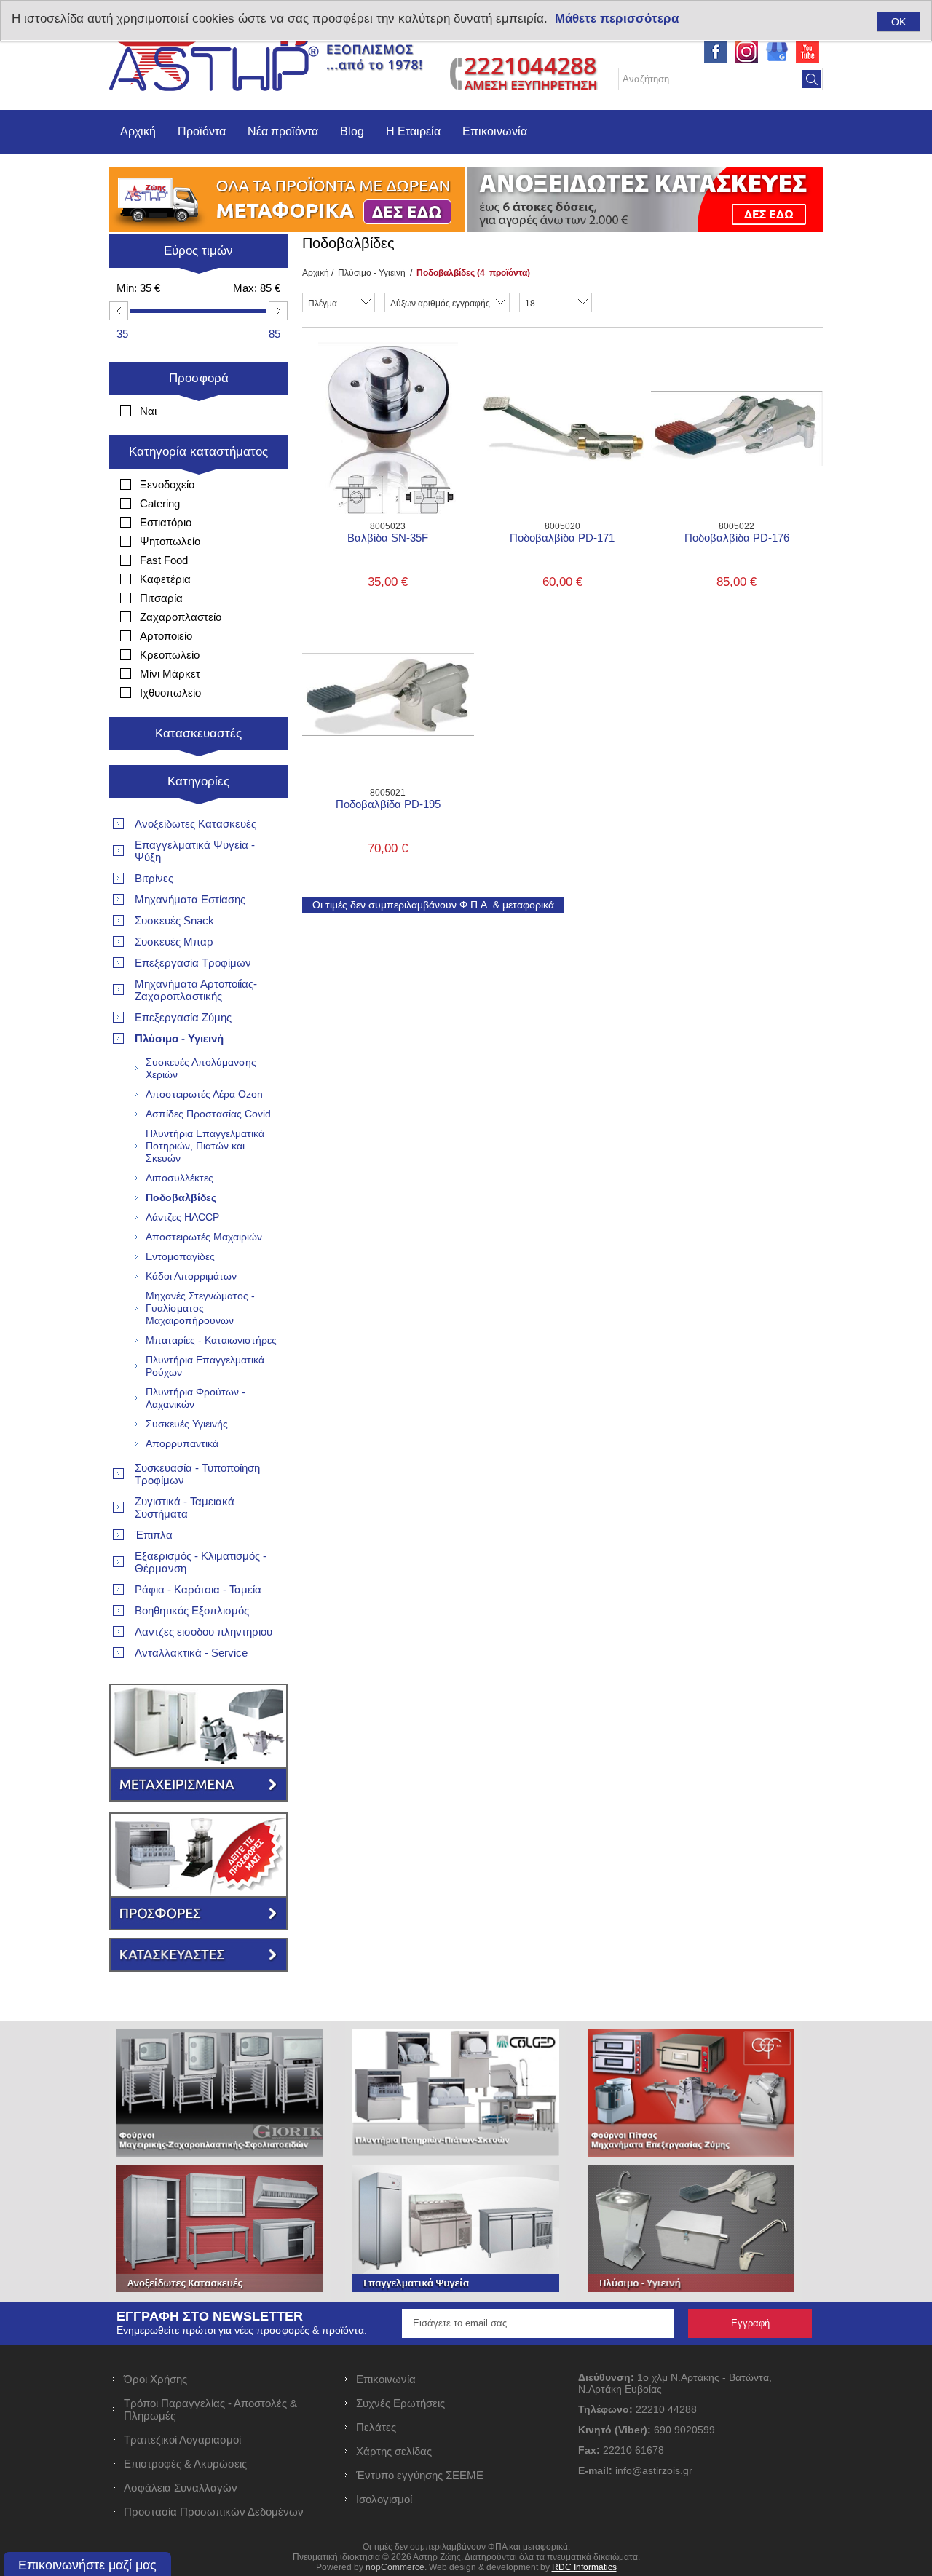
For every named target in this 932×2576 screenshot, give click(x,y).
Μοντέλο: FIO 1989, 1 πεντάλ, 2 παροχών (562, 392)
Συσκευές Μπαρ (174, 942)
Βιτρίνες (154, 878)
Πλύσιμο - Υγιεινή (372, 273)
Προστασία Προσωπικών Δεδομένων (214, 2512)
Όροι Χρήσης (155, 2379)
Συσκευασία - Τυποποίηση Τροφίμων (197, 1474)
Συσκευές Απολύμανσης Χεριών (201, 1068)
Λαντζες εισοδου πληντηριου (204, 1632)
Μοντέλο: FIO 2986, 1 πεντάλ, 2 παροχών (388, 658)
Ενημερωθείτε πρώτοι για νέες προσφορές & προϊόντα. (242, 2330)
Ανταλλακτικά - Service (191, 1653)
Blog (352, 131)
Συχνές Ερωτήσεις (400, 2403)
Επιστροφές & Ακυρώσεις (185, 2464)
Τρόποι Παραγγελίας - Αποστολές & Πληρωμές (210, 2409)
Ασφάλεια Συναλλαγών (181, 2488)
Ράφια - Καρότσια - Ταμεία (198, 1589)
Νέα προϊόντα (283, 131)
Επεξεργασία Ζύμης (183, 1017)
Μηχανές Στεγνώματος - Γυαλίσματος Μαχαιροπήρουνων (200, 1308)
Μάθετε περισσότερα (617, 19)
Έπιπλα (154, 1535)
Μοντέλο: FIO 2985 (347, 386)
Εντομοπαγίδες (180, 1256)
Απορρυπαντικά (182, 1443)
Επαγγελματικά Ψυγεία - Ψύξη (195, 851)
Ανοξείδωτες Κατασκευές (196, 824)
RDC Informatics (584, 2567)
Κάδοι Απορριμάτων (191, 1276)
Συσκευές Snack (174, 920)
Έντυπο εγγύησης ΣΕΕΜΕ (420, 2475)
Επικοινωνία (495, 131)
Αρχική (138, 131)
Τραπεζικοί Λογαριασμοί (182, 2440)
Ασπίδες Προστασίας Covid (208, 1114)
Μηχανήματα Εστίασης (190, 899)
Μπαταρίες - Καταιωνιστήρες (211, 1340)
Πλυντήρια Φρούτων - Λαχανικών (196, 1398)
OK (899, 22)
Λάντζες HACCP (182, 1217)
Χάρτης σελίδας (394, 2451)
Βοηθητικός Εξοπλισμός (192, 1610)
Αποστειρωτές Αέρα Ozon (204, 1094)
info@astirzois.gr (654, 2470)
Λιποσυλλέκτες (179, 1178)
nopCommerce (395, 2567)
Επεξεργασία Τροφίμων (193, 963)
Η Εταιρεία (413, 131)
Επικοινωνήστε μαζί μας (87, 2565)
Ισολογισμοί (384, 2499)
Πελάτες (376, 2427)
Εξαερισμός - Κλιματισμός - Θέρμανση (201, 1562)
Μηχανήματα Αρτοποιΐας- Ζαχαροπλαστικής (196, 990)
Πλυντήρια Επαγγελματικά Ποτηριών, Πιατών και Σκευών (205, 1146)
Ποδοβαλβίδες (181, 1197)
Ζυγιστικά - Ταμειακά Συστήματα (185, 1507)
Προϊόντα (202, 131)
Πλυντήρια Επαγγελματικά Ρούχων (205, 1366)
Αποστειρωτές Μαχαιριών (204, 1237)
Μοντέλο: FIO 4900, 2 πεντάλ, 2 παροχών (737, 392)
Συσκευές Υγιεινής (187, 1424)
